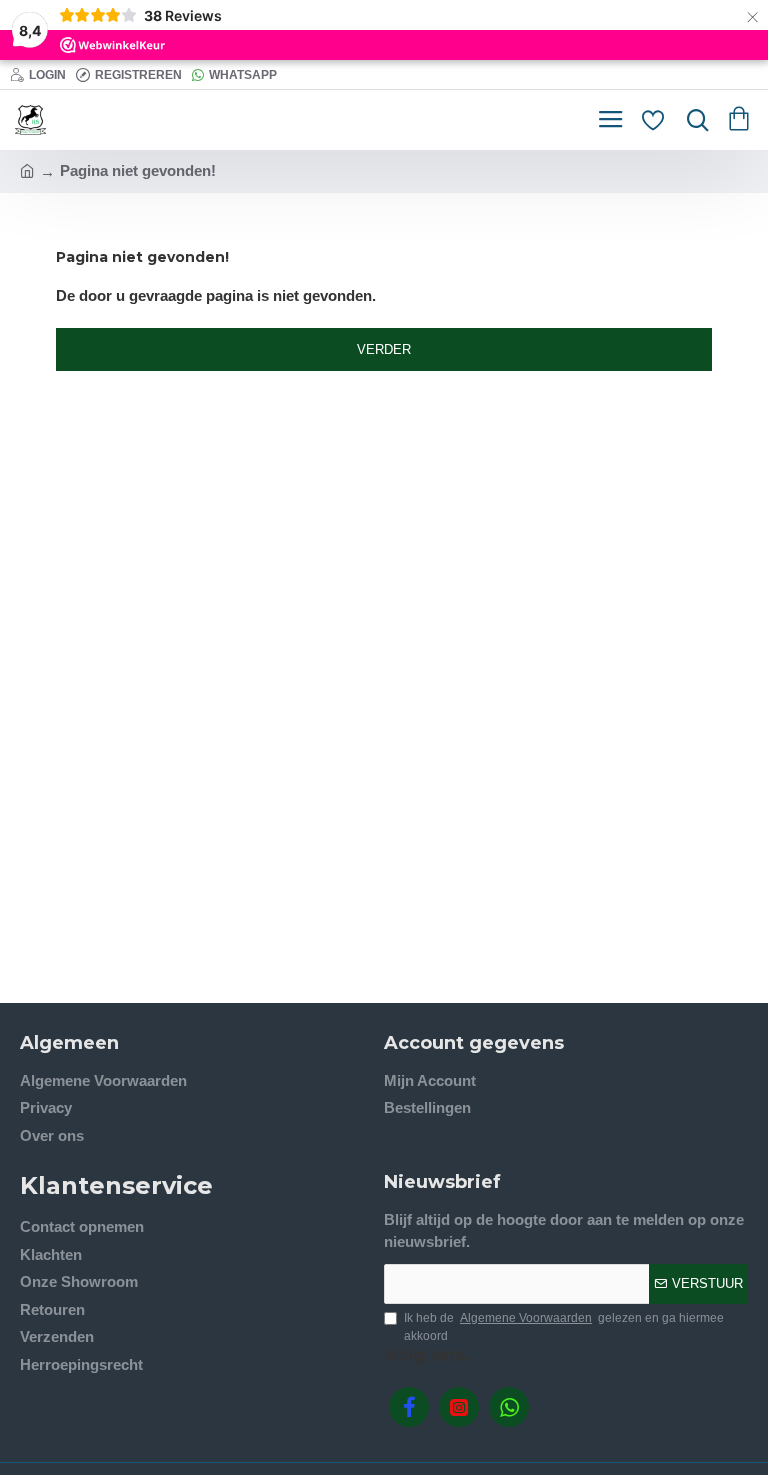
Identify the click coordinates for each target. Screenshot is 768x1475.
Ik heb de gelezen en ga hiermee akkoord (564, 1327)
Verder (384, 349)
